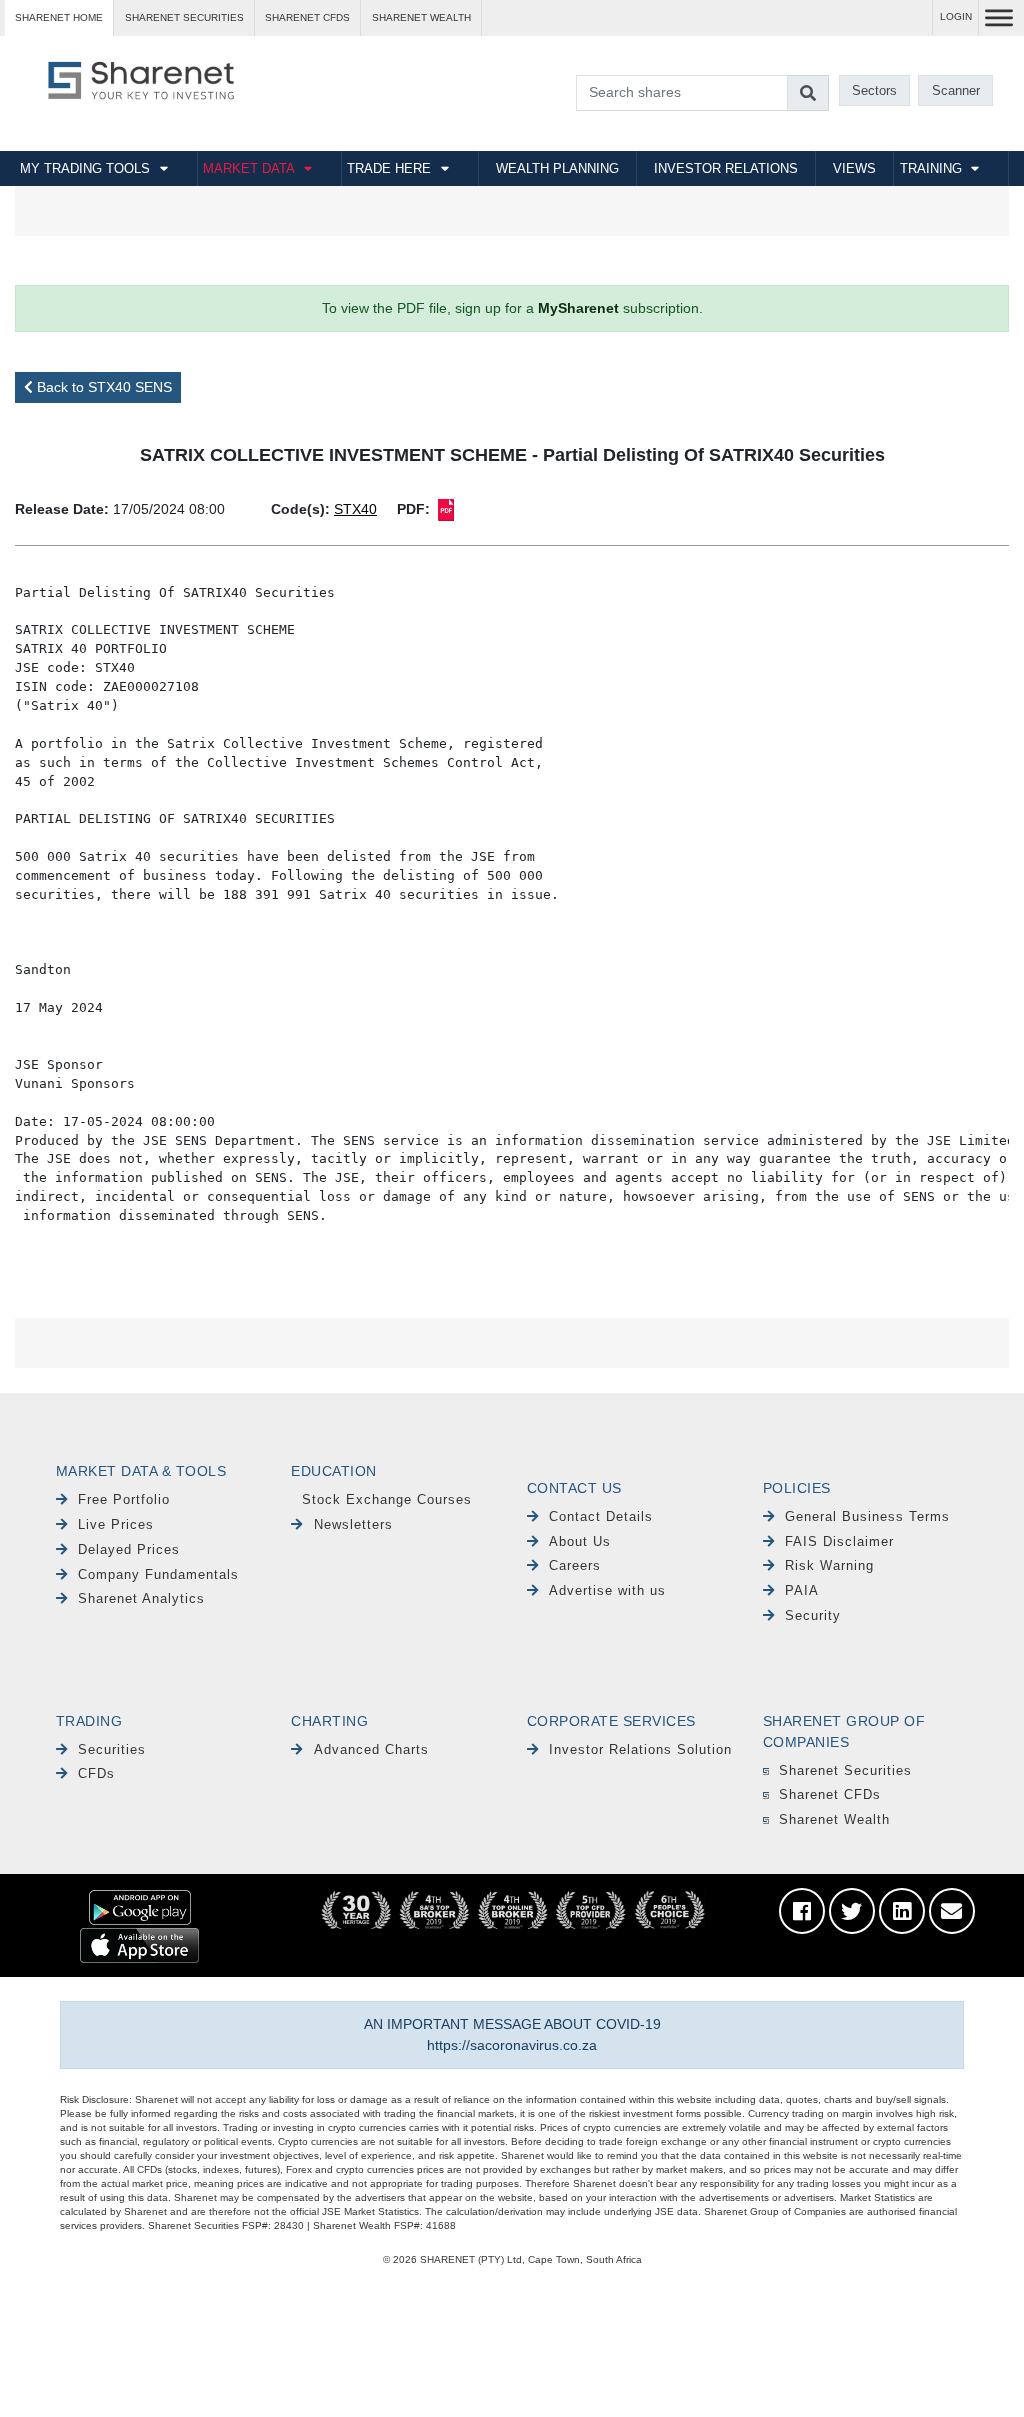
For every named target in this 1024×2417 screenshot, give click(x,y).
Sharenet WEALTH (421, 17)
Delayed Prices (129, 1549)
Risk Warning (829, 1565)
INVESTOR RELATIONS (726, 168)
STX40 (355, 509)
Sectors (874, 90)
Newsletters (353, 1524)
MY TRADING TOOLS (85, 168)
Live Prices (116, 1524)
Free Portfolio (124, 1499)
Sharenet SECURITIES (184, 17)
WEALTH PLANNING (557, 168)
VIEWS (854, 168)
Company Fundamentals (158, 1574)
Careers (575, 1565)
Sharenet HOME (59, 17)
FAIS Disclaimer (839, 1541)
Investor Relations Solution (640, 1749)
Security (813, 1615)
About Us (580, 1541)
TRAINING (931, 168)
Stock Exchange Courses (386, 1499)
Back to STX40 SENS (102, 387)
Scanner (956, 90)
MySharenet (578, 308)
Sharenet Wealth (834, 1819)
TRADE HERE (389, 168)
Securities (112, 1749)
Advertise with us (607, 1590)
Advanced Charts (371, 1749)
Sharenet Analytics (141, 1598)
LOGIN (956, 16)
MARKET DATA (249, 168)
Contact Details (601, 1516)
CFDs (96, 1773)
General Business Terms (867, 1516)
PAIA (802, 1590)
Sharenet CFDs (307, 17)
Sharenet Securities (845, 1770)
